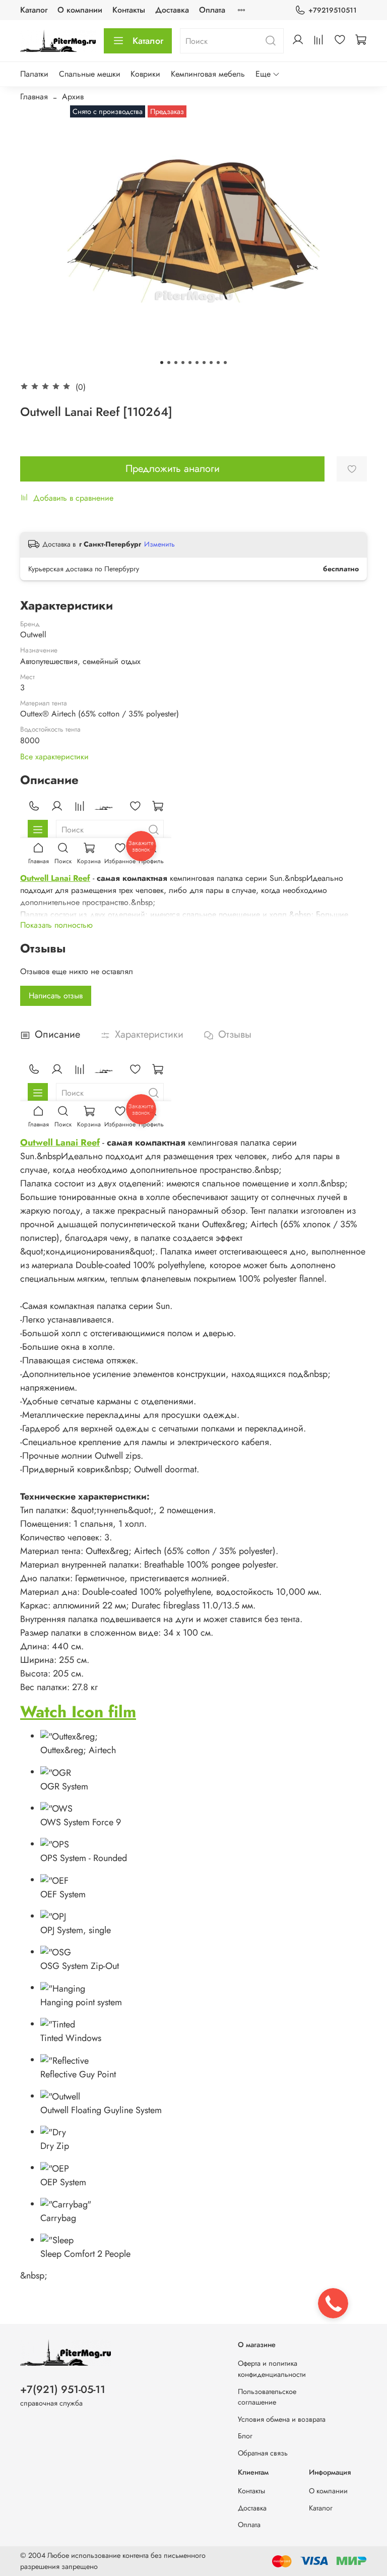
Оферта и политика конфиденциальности (272, 2369)
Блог (245, 2436)
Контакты (129, 10)
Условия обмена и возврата (282, 2419)
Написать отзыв (56, 996)
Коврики (145, 74)
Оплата (212, 10)
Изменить (159, 544)
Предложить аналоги (173, 469)
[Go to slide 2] (169, 363)
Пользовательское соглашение (267, 2397)
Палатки (34, 74)
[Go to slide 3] (176, 363)
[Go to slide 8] (211, 363)
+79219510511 (333, 10)
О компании (80, 10)
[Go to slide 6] (197, 363)
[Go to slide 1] (162, 363)
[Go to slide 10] (225, 363)
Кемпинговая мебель (208, 74)
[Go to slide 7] (204, 363)
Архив (73, 97)
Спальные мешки (90, 74)
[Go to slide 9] (218, 363)
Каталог (34, 10)
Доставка (172, 10)
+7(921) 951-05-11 (63, 2389)
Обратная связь (263, 2453)
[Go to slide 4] (183, 363)
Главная (34, 97)
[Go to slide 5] (190, 363)
